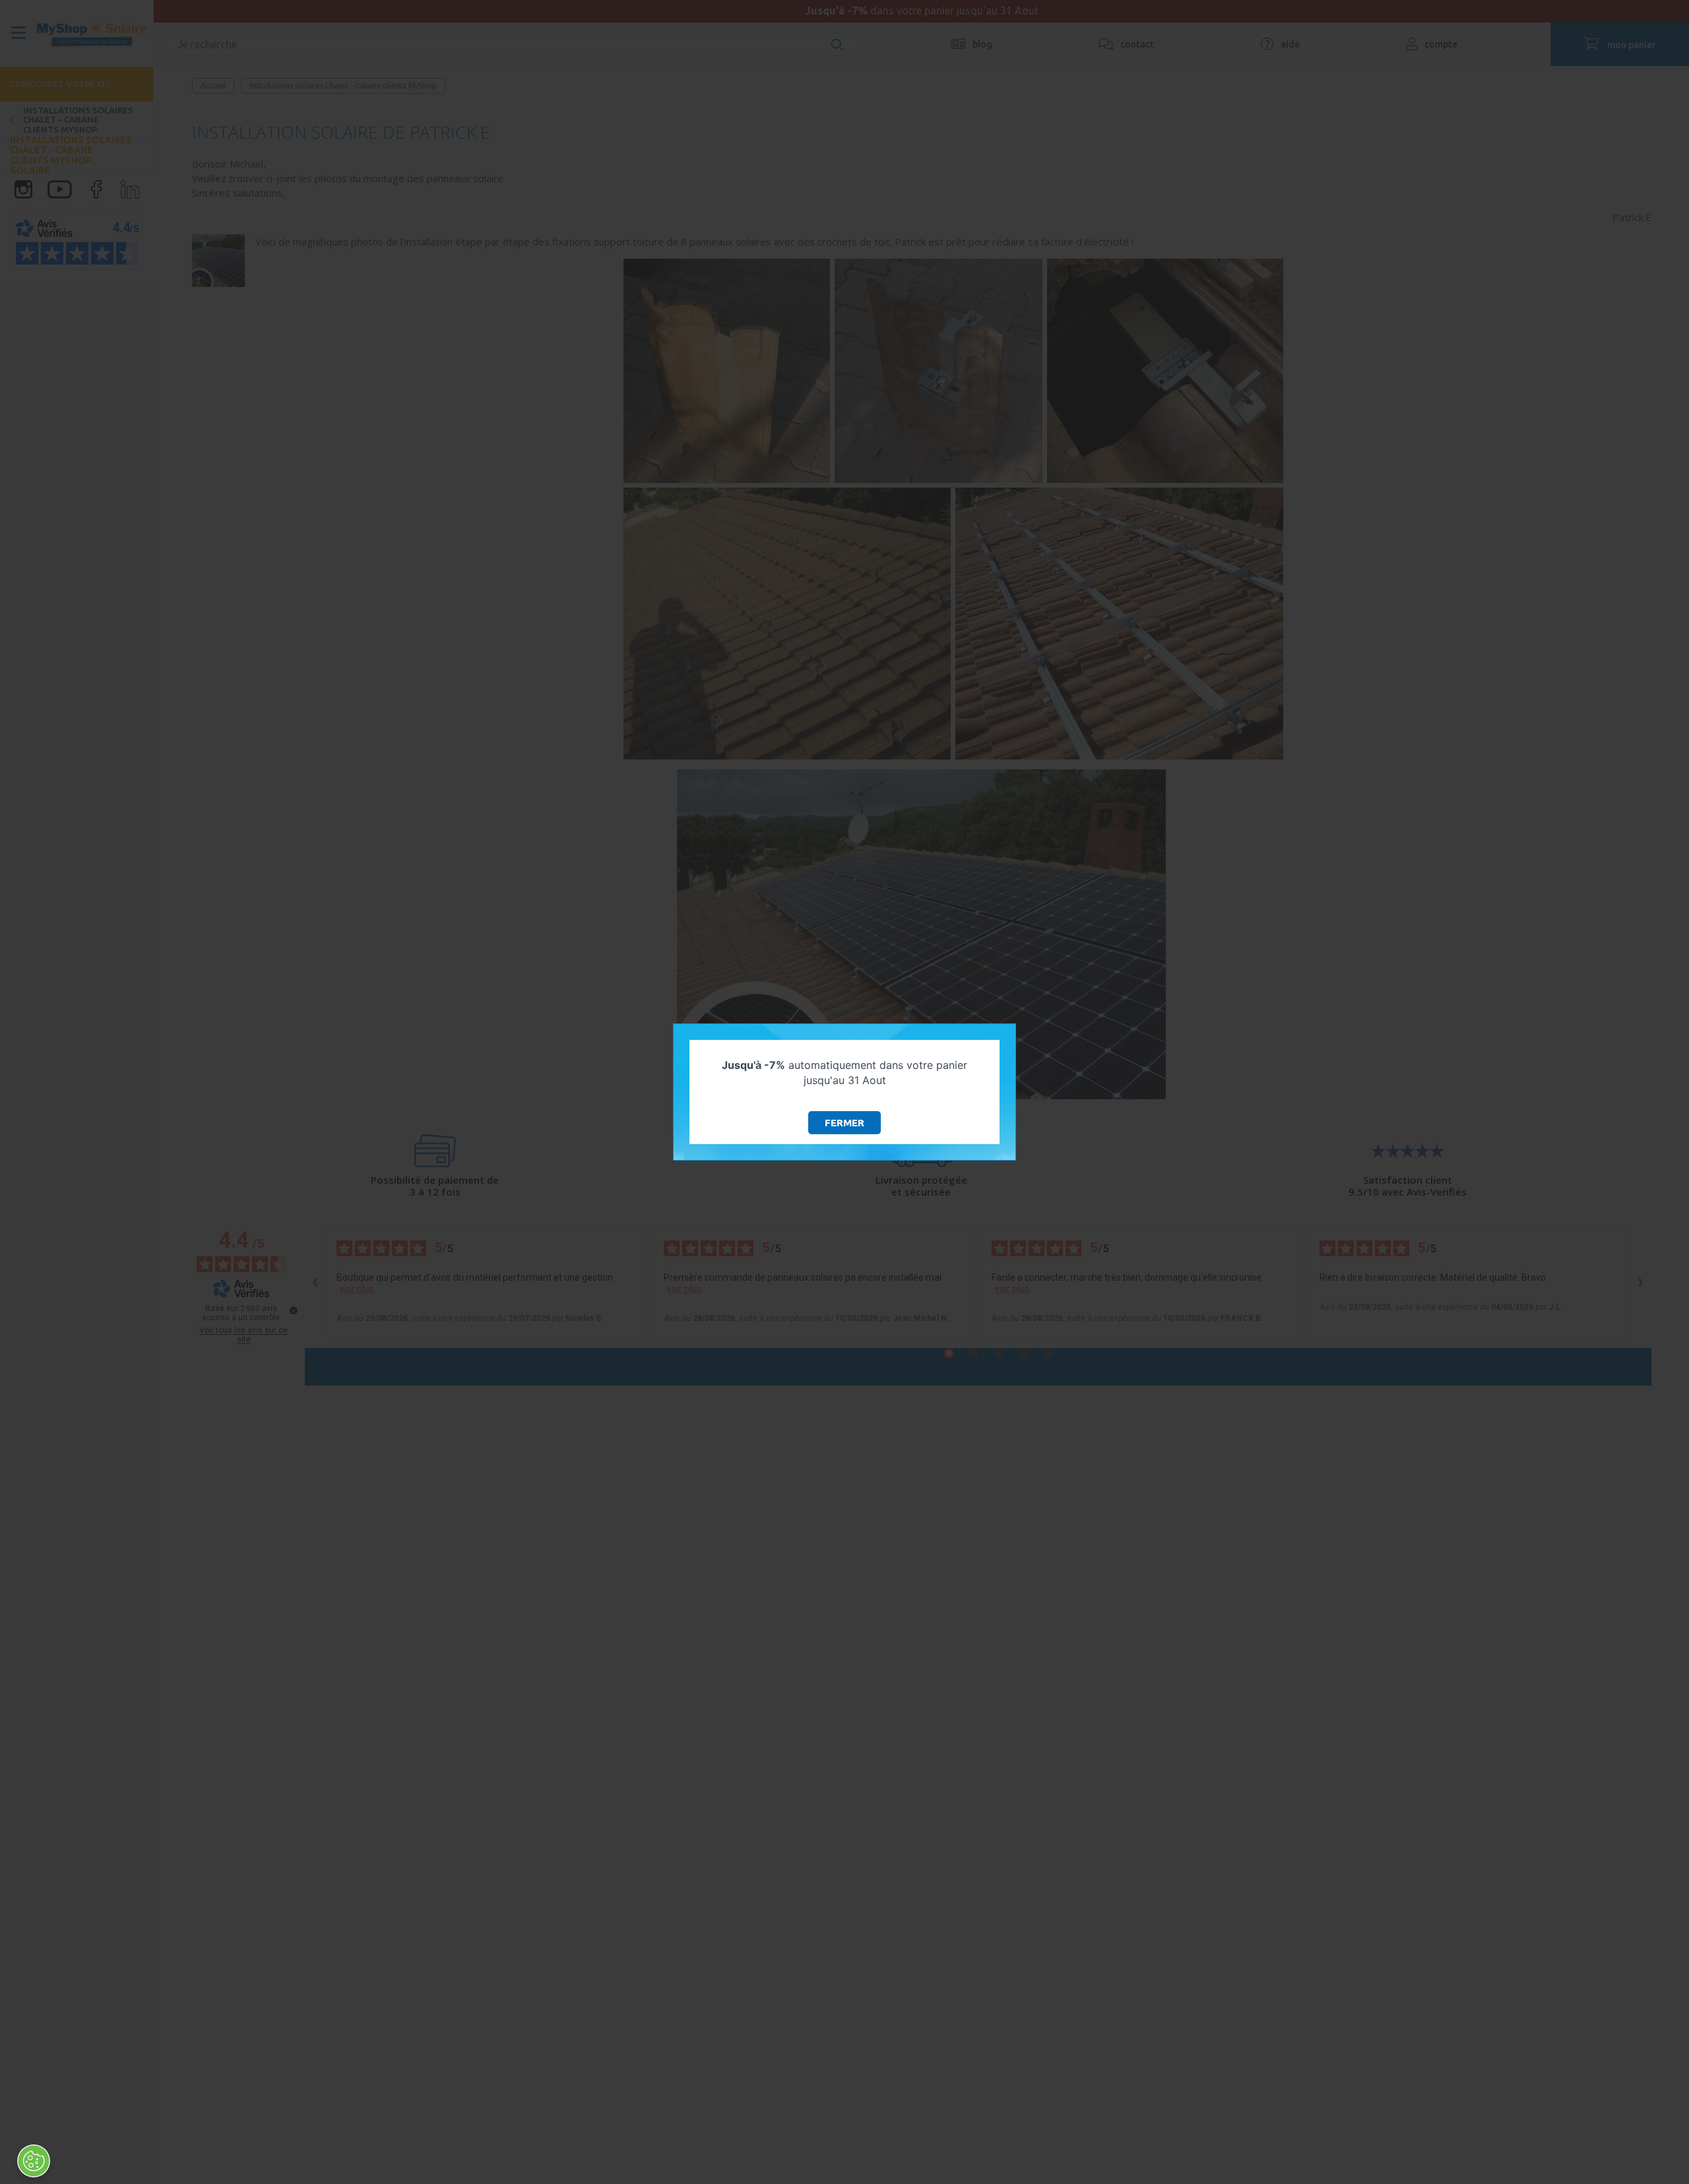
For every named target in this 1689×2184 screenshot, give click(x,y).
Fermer (844, 1123)
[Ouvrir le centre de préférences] (34, 2161)
